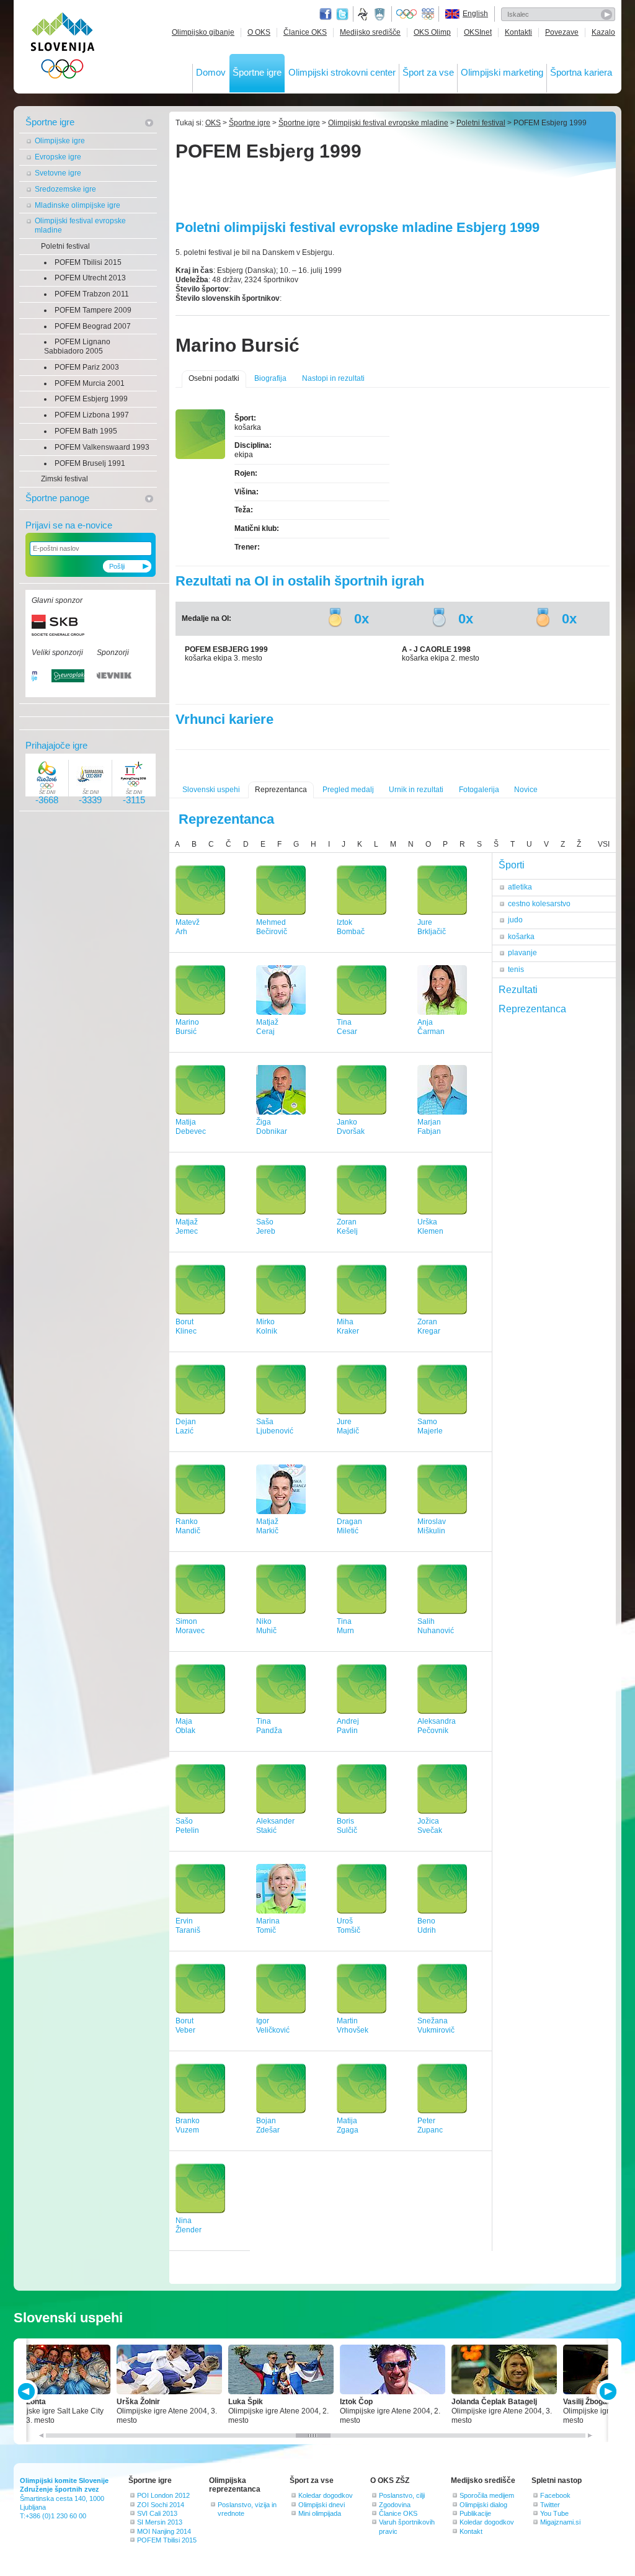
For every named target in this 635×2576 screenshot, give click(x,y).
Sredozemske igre (65, 189)
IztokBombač (351, 927)
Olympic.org (407, 14)
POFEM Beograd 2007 (93, 326)
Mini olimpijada (320, 2513)
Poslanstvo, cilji (402, 2495)
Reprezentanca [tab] (532, 1009)
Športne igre (257, 72)
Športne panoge (57, 498)
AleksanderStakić (275, 1826)
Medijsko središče (370, 32)
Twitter (342, 14)
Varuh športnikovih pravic (407, 2526)
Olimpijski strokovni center (342, 72)
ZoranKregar (429, 1326)
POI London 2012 (163, 2495)
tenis (516, 969)
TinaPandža (269, 1726)
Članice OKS (305, 32)
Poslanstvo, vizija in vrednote (247, 2509)
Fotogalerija (479, 790)
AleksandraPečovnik (437, 1726)
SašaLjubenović (275, 1426)
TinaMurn (345, 1626)
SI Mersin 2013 (160, 2522)
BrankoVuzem (188, 2125)
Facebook (555, 2495)
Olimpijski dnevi (322, 2505)
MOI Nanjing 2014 (164, 2531)
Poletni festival (65, 246)
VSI (604, 844)
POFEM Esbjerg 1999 (91, 399)
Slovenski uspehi (211, 790)
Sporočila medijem (487, 2495)
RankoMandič (188, 1526)
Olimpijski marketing (502, 72)
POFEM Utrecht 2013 (90, 278)
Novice (526, 790)
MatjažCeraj (267, 1027)
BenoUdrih (427, 1926)
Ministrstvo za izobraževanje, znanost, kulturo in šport (381, 14)
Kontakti (518, 32)
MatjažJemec (187, 1227)
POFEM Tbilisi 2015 (88, 262)
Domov (211, 72)
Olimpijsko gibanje (203, 32)
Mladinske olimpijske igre (78, 205)
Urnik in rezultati (416, 790)
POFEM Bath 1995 (86, 431)
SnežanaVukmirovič (436, 2026)
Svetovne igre (58, 173)
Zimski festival (64, 479)
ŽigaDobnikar (272, 1127)
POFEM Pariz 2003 (87, 367)
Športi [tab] (512, 865)
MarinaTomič (268, 1926)
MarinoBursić (187, 1027)
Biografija (270, 378)
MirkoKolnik (267, 1326)
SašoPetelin (187, 1826)
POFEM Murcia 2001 (90, 383)
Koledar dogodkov (326, 2495)
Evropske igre (58, 157)
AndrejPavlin (348, 1726)
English (475, 14)
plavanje (522, 953)
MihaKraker (348, 1326)
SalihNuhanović (436, 1626)
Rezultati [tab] (518, 990)
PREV (28, 2391)
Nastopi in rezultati (333, 378)
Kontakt (471, 2531)
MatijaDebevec (191, 1127)
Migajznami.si (560, 2522)
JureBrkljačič (432, 927)
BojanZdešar (268, 2125)
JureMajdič (348, 1426)
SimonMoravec (190, 1626)
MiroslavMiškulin (432, 1526)
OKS (213, 123)
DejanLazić (186, 1426)
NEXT (607, 2391)
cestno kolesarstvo (539, 904)
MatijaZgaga (348, 2125)
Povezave (562, 32)
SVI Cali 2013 (157, 2513)
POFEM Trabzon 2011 (92, 294)
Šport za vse (428, 72)
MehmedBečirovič (272, 927)
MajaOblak (185, 1726)
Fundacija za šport (364, 14)
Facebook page (326, 14)
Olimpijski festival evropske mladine (80, 225)
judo (515, 920)
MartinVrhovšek (353, 2026)
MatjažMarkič (267, 1526)
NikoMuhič (266, 1626)
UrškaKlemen (430, 1227)
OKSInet (478, 32)
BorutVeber (185, 2026)
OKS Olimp (432, 32)
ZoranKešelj (347, 1227)
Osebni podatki (214, 378)
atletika (520, 887)
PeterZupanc (430, 2125)
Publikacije (475, 2513)
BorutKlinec (186, 1326)
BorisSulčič (347, 1826)
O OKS (259, 32)
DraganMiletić (349, 1526)
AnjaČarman (431, 1027)
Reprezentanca (281, 790)
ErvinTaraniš (188, 1926)
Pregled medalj (348, 790)
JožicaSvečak (430, 1826)
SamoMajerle (430, 1426)
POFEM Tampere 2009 (93, 310)
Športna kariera (581, 72)
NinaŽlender (189, 2225)
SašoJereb (266, 1227)
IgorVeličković (273, 2026)
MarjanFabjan (429, 1127)
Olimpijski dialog (483, 2505)
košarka (521, 937)
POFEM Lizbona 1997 (92, 415)
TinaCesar (347, 1027)
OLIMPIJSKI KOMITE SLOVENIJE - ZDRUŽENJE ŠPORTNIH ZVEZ (63, 48)
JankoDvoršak (351, 1127)
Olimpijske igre (60, 141)
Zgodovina (395, 2505)
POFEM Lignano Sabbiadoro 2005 (77, 346)
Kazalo (603, 32)
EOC (428, 14)
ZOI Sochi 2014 (161, 2505)
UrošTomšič (349, 1926)
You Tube (554, 2513)
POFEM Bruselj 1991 (90, 463)
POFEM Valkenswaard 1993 (102, 447)
